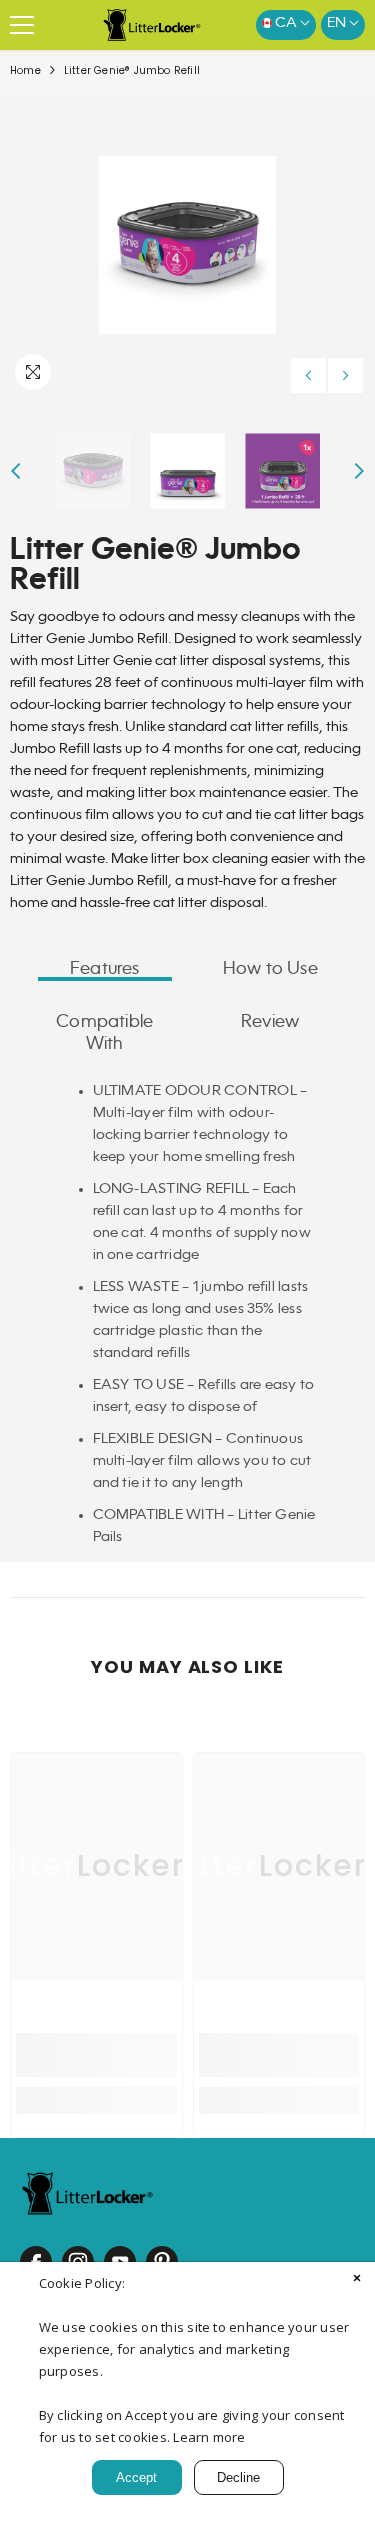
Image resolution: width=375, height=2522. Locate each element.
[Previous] (308, 375)
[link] (96, 2055)
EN (338, 23)
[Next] (345, 375)
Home (25, 70)
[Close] (357, 2280)
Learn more (209, 2437)
